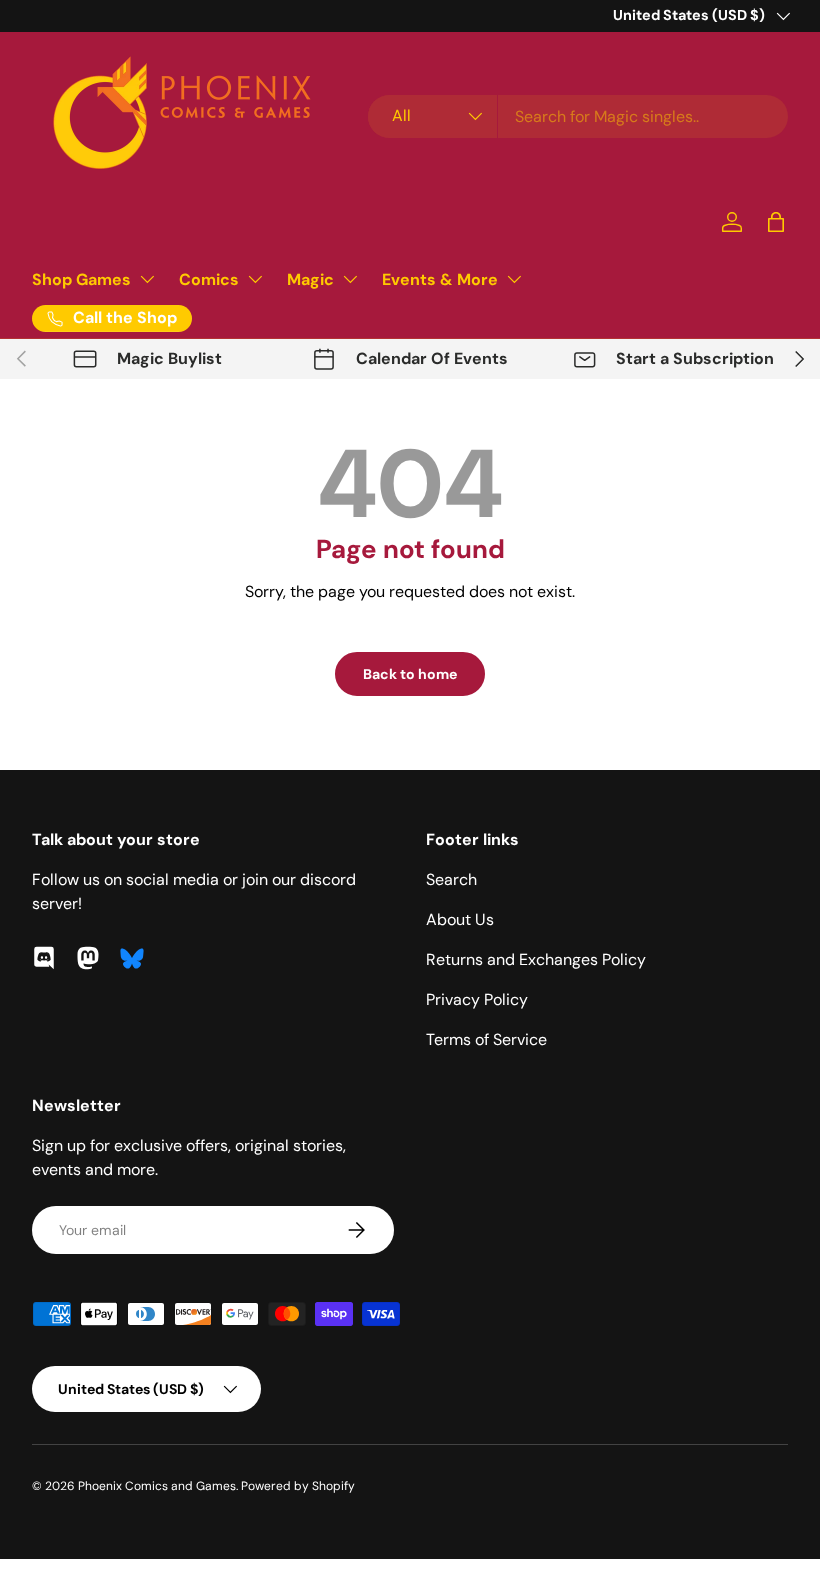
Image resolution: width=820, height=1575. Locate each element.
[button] (776, 222)
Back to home (410, 674)
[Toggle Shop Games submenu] (147, 279)
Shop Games (81, 279)
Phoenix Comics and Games (157, 1486)
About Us (460, 919)
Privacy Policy (477, 999)
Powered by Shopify (298, 1486)
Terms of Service (486, 1039)
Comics (209, 279)
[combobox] (578, 116)
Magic (310, 279)
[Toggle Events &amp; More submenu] (514, 279)
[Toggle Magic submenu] (350, 279)
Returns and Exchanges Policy (536, 959)
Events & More (440, 279)
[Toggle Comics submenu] (255, 279)
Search (451, 879)
